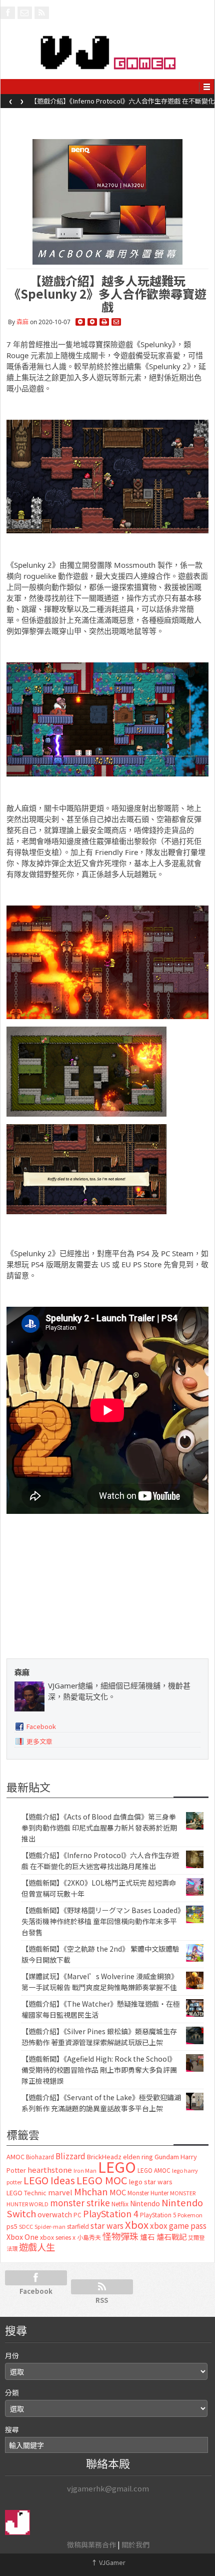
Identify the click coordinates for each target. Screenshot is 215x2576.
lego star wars (151, 2182)
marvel (60, 2192)
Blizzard (70, 2156)
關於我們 (135, 2544)
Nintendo (145, 2203)
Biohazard (40, 2157)
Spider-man (50, 2227)
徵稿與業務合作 (91, 2544)
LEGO (117, 2166)
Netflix (120, 2204)
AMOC (15, 2157)
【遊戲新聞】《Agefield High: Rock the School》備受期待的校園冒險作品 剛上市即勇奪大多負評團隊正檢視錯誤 (99, 2070)
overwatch (55, 2214)
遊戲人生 (37, 2247)
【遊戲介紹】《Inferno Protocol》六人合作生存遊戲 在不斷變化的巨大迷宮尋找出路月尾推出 (122, 104)
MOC (118, 2192)
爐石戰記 (171, 2237)
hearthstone (50, 2170)
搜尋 (12, 2429)
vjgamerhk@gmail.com (108, 2488)
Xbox (137, 2225)
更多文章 (39, 1741)
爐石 (147, 2237)
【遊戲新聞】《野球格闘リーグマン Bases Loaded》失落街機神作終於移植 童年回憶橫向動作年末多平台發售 (101, 1921)
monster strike (80, 2203)
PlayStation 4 (111, 2213)
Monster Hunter (148, 2193)
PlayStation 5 (158, 2215)
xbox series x (58, 2237)
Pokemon (190, 2215)
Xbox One (22, 2237)
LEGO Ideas (49, 2180)
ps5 (12, 2226)
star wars (107, 2226)
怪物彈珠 (120, 2236)
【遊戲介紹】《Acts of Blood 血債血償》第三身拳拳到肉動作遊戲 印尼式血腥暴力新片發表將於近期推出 (99, 1828)
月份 (12, 2355)
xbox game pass (178, 2225)
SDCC (26, 2226)
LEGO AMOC (154, 2170)
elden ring (138, 2157)
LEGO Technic (26, 2193)
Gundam (167, 2157)
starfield (78, 2226)
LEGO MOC (102, 2180)
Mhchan (91, 2191)
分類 (12, 2392)
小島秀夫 (89, 2237)
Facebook (41, 1726)
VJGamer (108, 2562)
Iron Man (85, 2171)
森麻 (22, 322)
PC (77, 2215)
